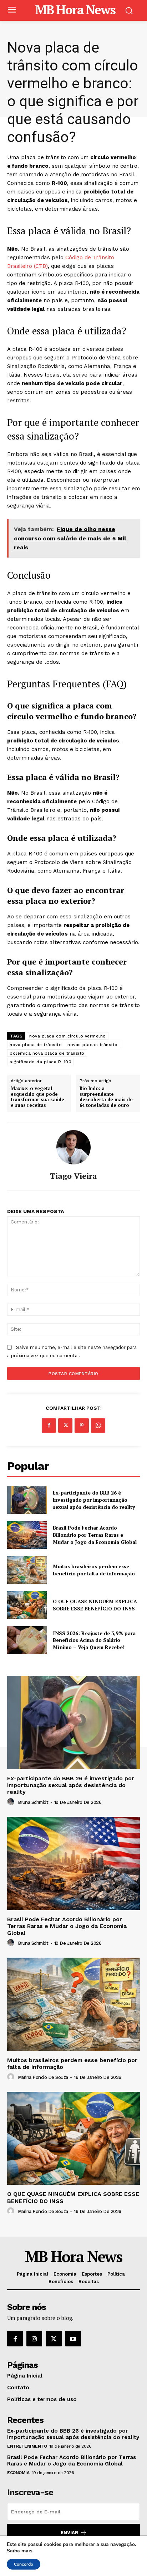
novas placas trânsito (93, 1045)
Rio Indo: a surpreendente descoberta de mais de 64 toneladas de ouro (106, 1097)
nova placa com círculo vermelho (68, 1036)
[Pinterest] (82, 1426)
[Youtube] (73, 2339)
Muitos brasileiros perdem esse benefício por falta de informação (94, 1570)
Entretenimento (27, 2446)
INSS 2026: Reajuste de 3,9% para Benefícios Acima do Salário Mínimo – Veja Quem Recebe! (94, 1640)
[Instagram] (34, 2339)
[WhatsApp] (98, 1426)
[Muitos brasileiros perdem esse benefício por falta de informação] (27, 1570)
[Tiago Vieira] (73, 1147)
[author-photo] (12, 1802)
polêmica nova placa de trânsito (47, 1053)
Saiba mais (20, 2551)
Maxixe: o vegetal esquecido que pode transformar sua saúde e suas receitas (37, 1097)
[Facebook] (49, 1426)
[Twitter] (65, 1426)
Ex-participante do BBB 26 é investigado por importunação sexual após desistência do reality (94, 1500)
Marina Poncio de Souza (43, 2077)
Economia (18, 2473)
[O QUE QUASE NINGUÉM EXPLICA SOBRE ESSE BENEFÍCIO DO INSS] (27, 1605)
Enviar (69, 2533)
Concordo (24, 2564)
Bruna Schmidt (33, 1802)
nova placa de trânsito (36, 1045)
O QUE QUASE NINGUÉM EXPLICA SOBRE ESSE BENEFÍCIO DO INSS (95, 1605)
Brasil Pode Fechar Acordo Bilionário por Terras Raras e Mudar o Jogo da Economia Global (95, 1535)
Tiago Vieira (73, 1176)
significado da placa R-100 (40, 1062)
